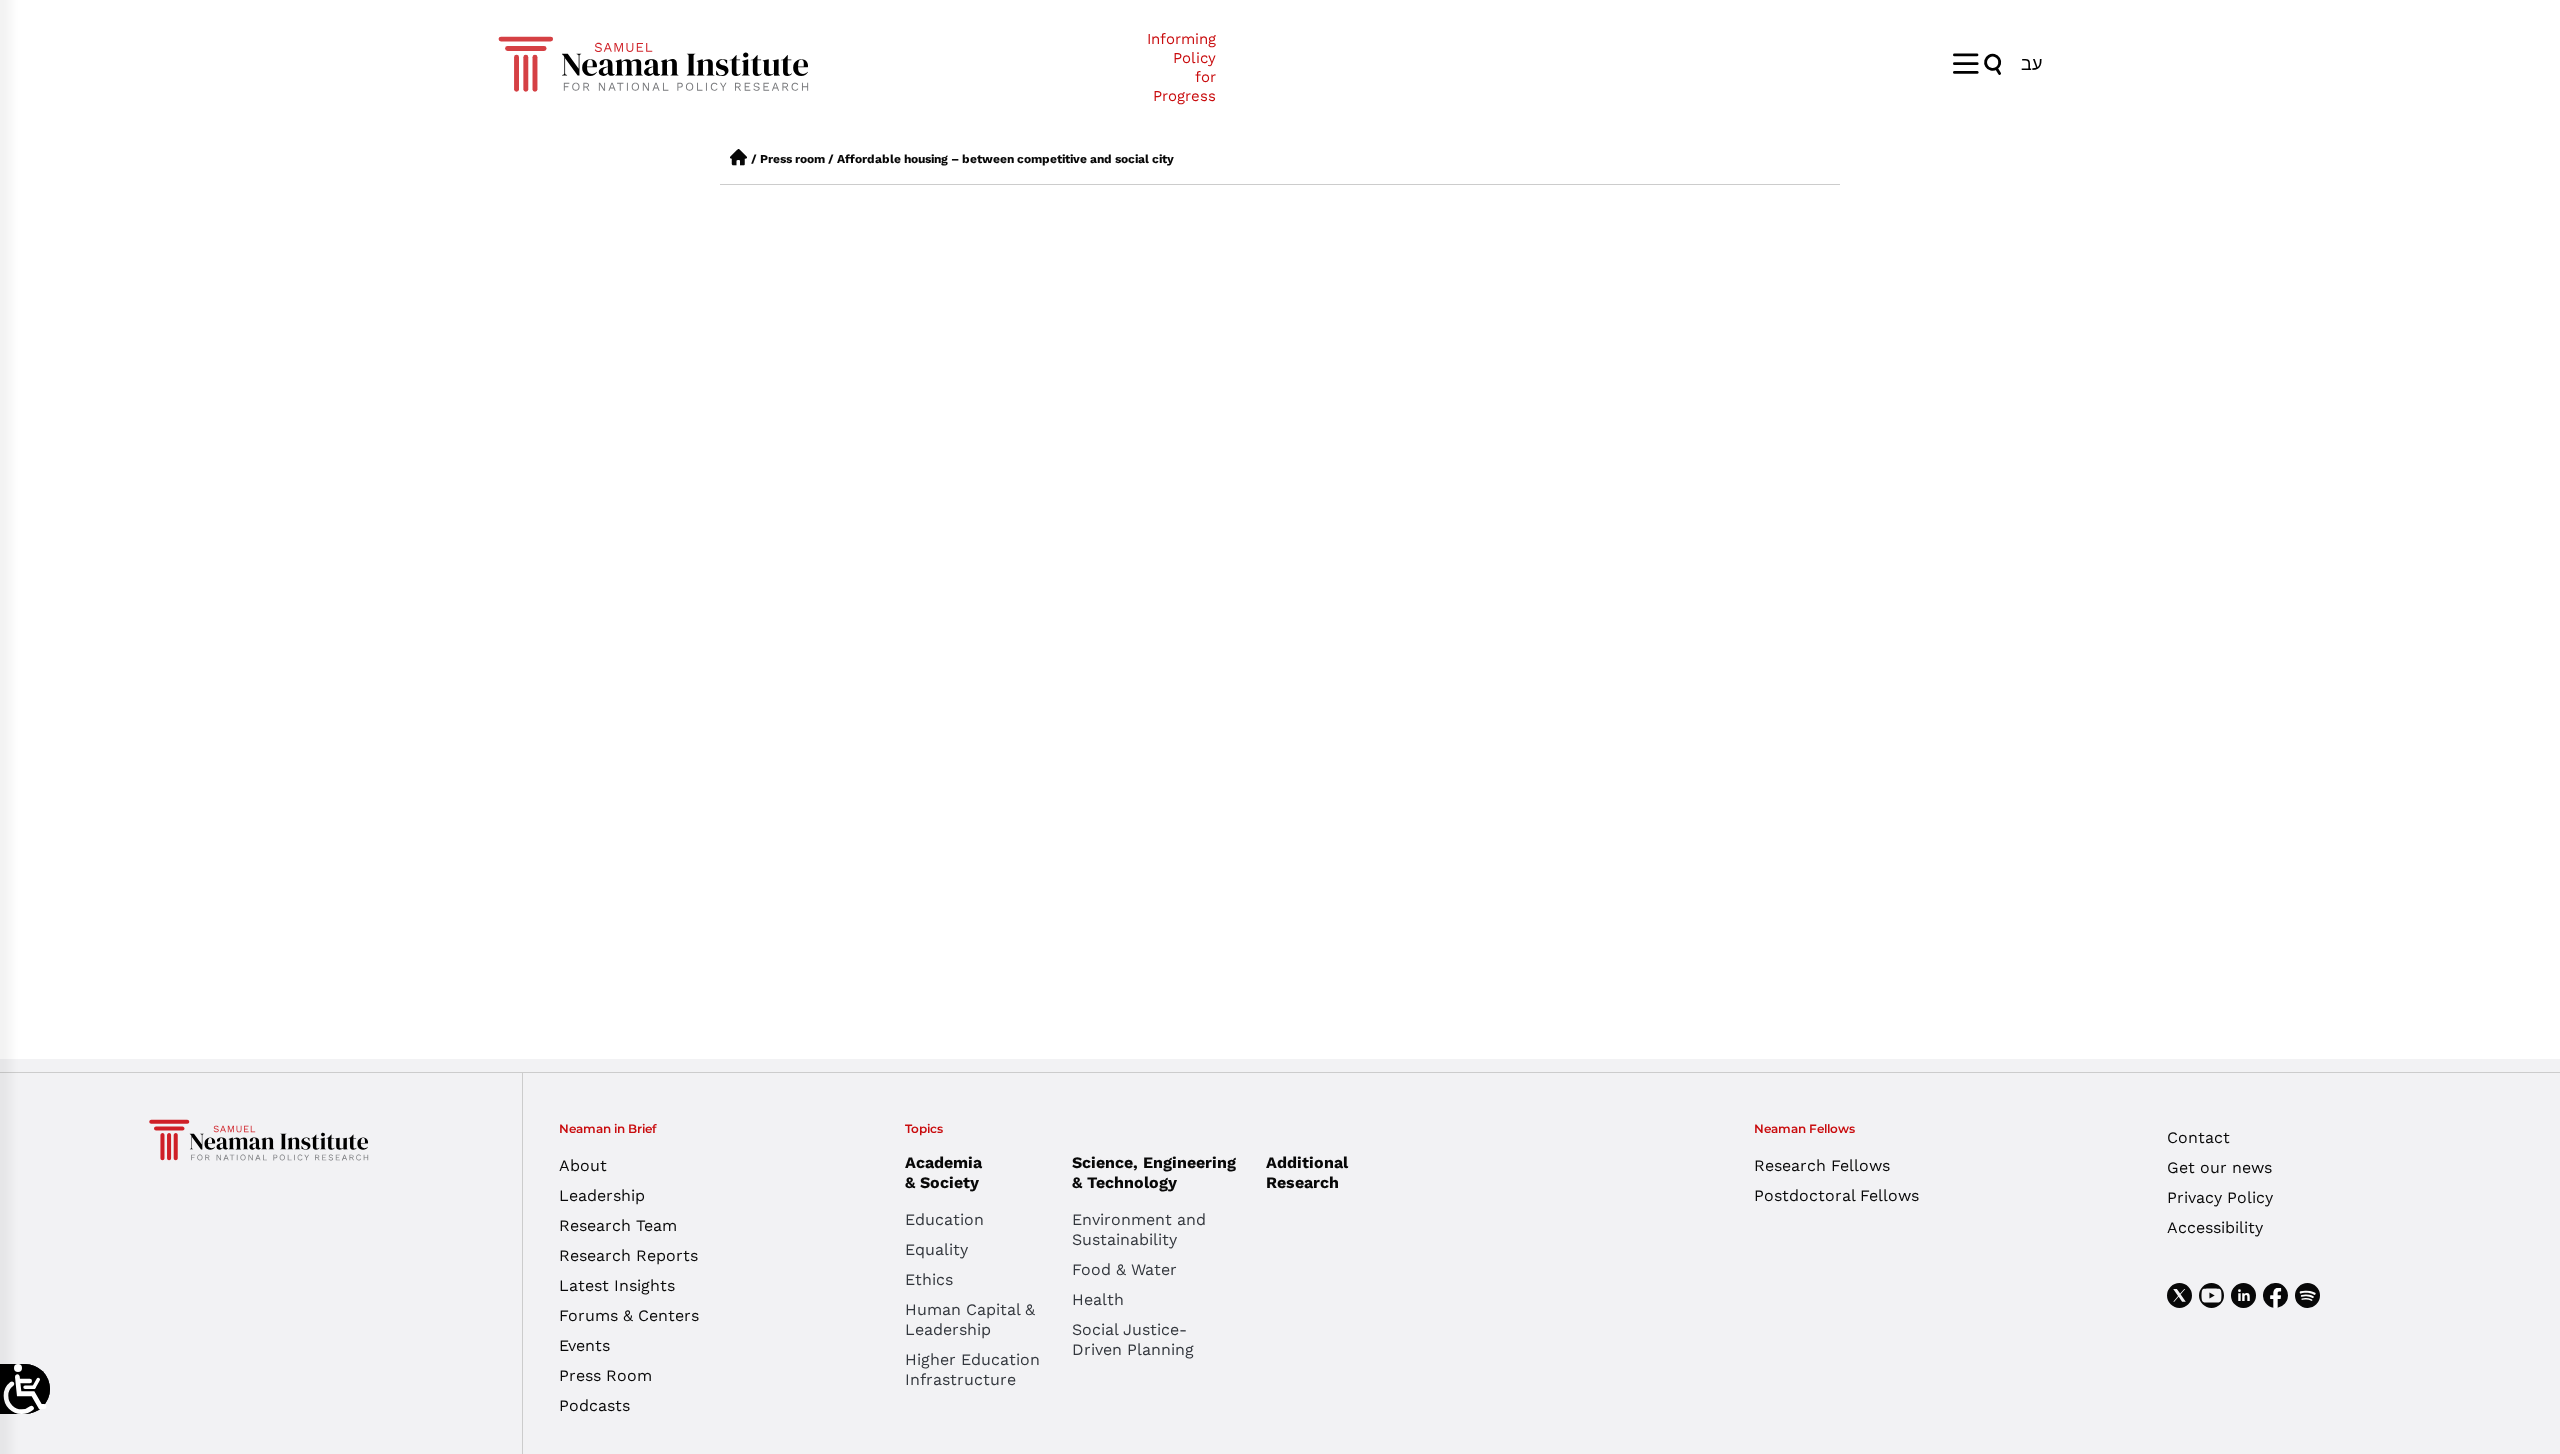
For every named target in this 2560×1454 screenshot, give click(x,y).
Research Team (618, 1225)
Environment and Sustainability (1139, 1229)
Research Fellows (1822, 1165)
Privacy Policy (2220, 1197)
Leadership (602, 1195)
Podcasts (594, 1405)
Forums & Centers (629, 1315)
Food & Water (1124, 1269)
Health (1098, 1299)
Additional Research (1307, 1172)
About (583, 1165)
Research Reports (628, 1255)
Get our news (2219, 1167)
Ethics (929, 1279)
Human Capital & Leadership (970, 1319)
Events (584, 1345)
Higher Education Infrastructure (972, 1369)
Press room (792, 159)
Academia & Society (943, 1172)
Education (944, 1219)
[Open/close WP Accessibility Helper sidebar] (25, 1389)
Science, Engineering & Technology (1154, 1172)
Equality (936, 1249)
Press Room (605, 1375)
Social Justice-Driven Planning (1133, 1339)
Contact (2198, 1137)
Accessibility (2215, 1227)
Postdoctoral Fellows (1836, 1195)
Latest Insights (617, 1285)
